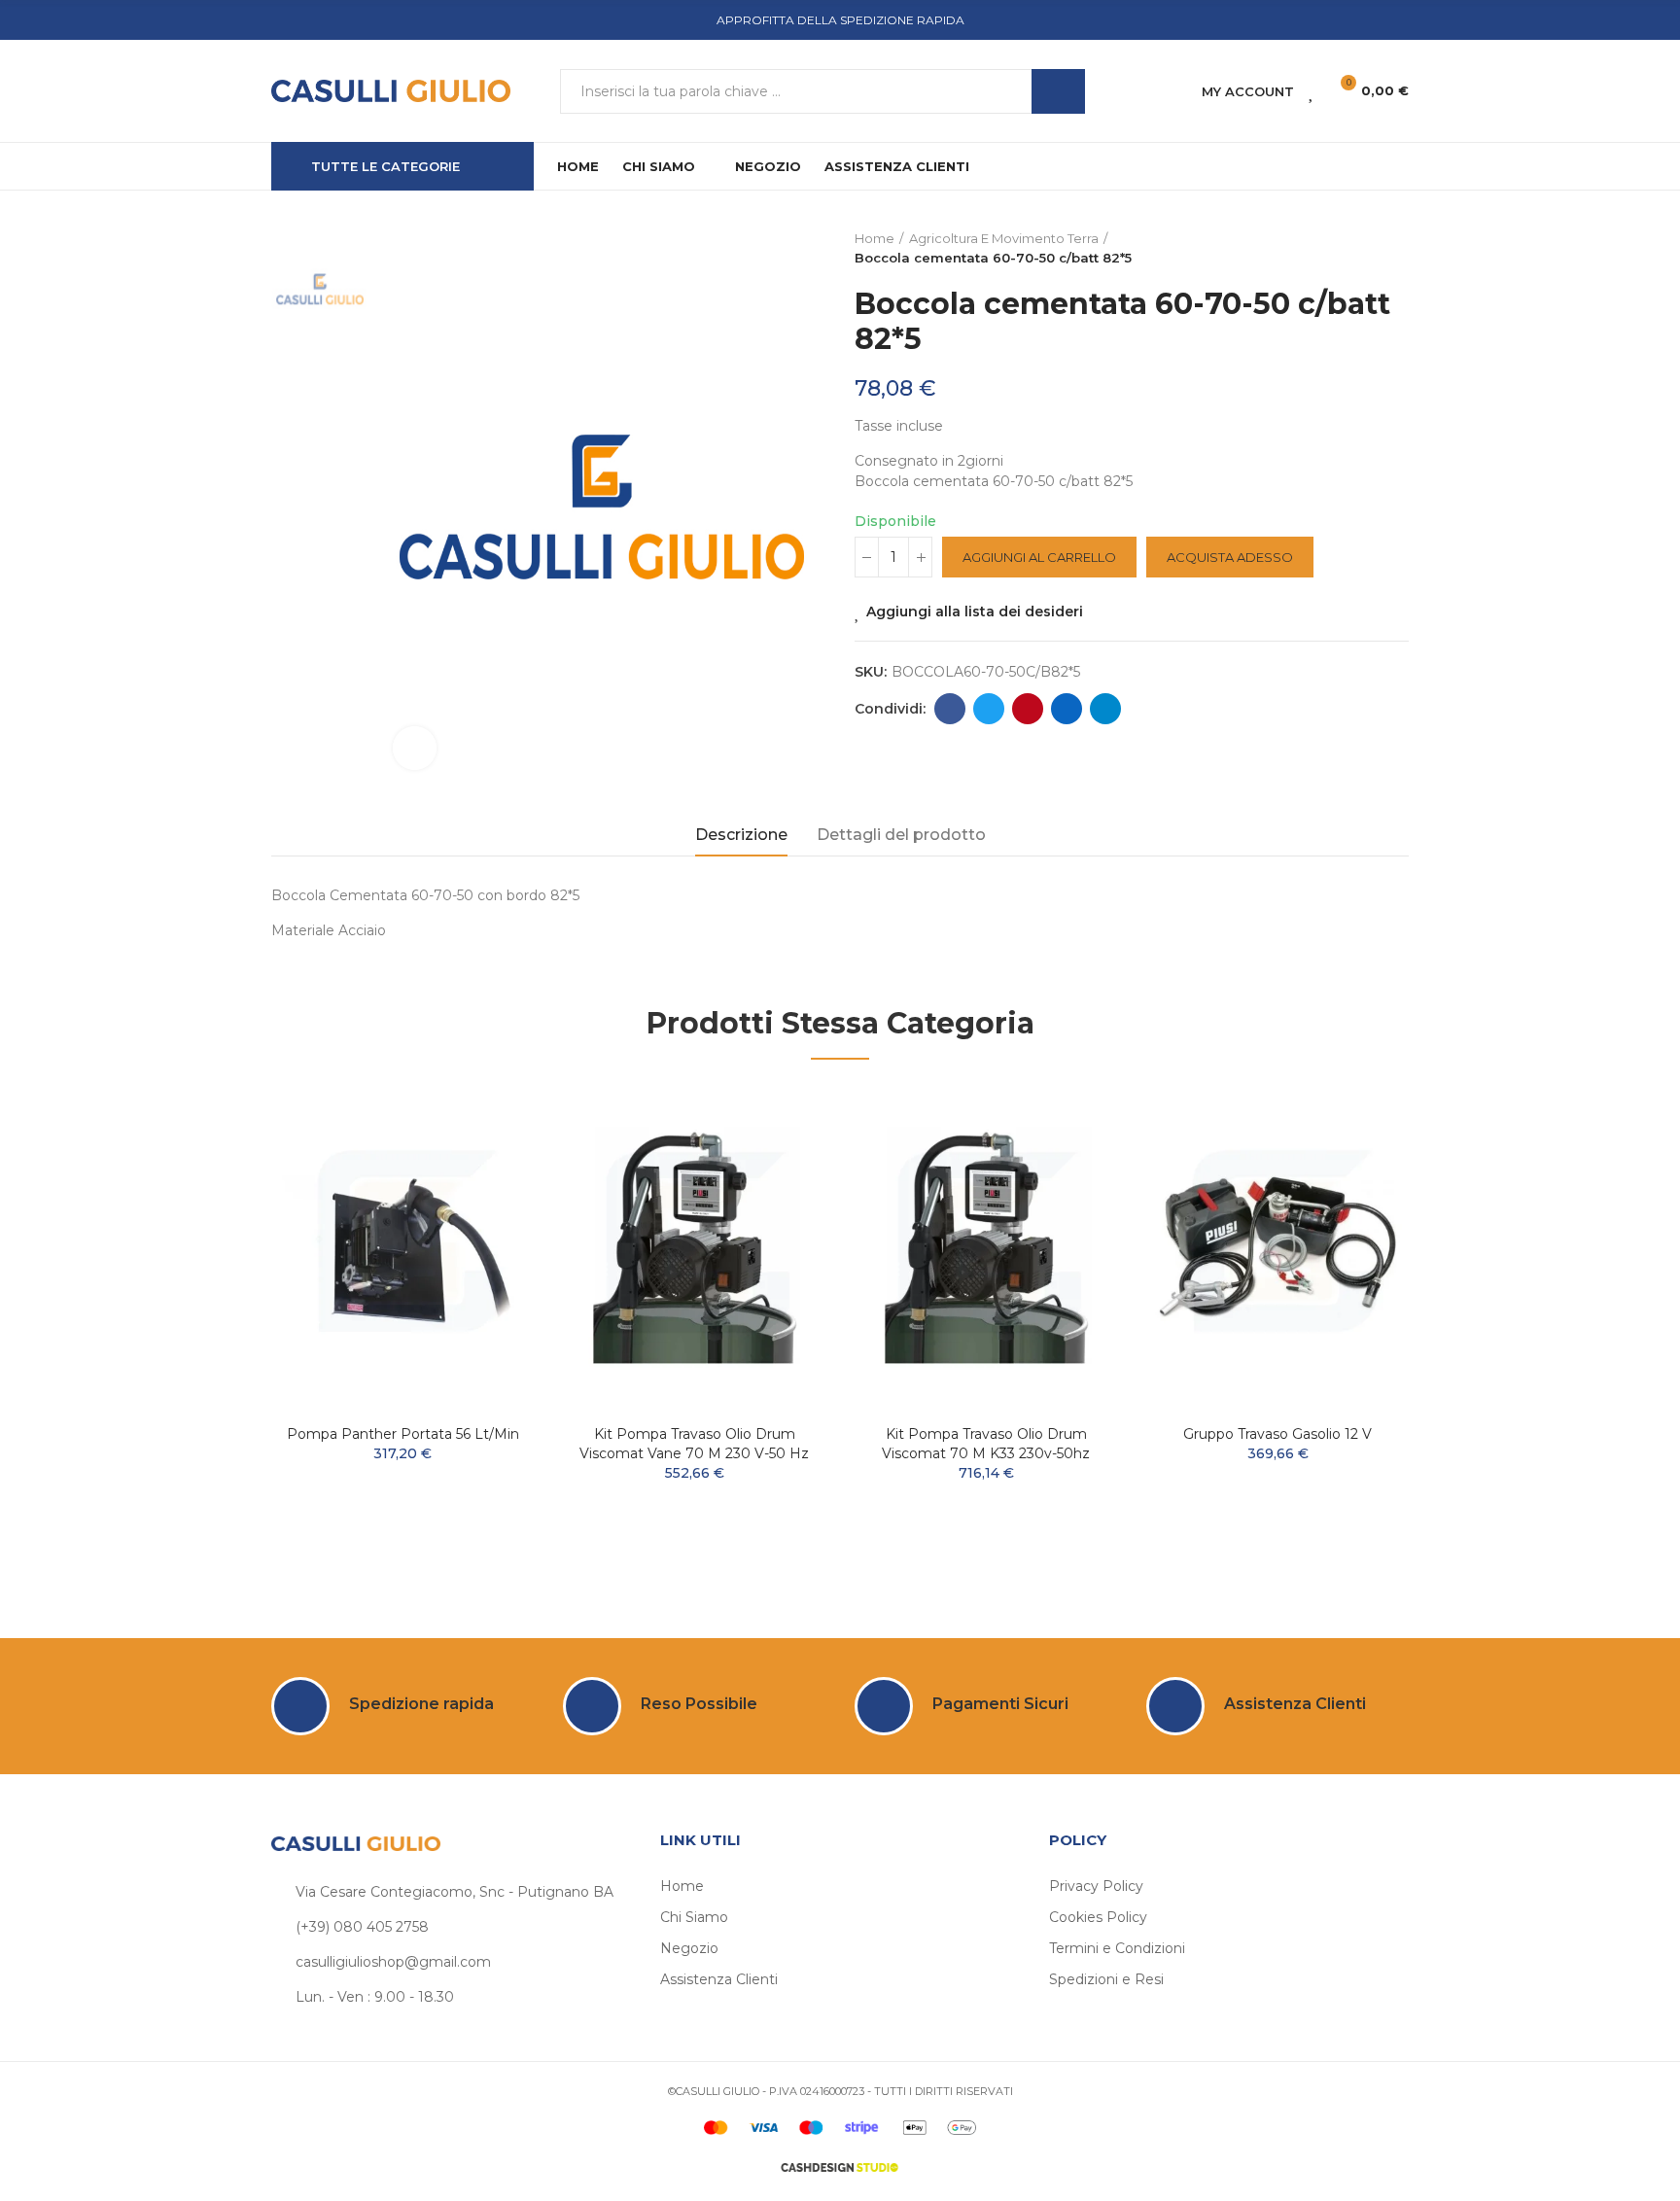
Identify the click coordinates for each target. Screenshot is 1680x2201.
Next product (1394, 249)
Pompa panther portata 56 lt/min (403, 1434)
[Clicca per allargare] (415, 748)
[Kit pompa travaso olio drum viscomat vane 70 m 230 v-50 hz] (694, 1247)
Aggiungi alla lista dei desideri (975, 611)
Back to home (1370, 249)
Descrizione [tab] (741, 835)
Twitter (989, 709)
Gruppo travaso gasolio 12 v (1277, 1434)
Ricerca (1058, 91)
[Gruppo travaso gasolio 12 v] (1277, 1247)
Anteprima (485, 1157)
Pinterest (1028, 709)
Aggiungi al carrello (1039, 557)
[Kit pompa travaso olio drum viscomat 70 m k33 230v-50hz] (986, 1247)
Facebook (950, 709)
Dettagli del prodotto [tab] (901, 835)
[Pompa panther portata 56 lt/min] (402, 1247)
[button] (218, 1327)
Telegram (1105, 709)
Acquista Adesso (1230, 557)
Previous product (1346, 249)
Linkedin (1067, 709)
